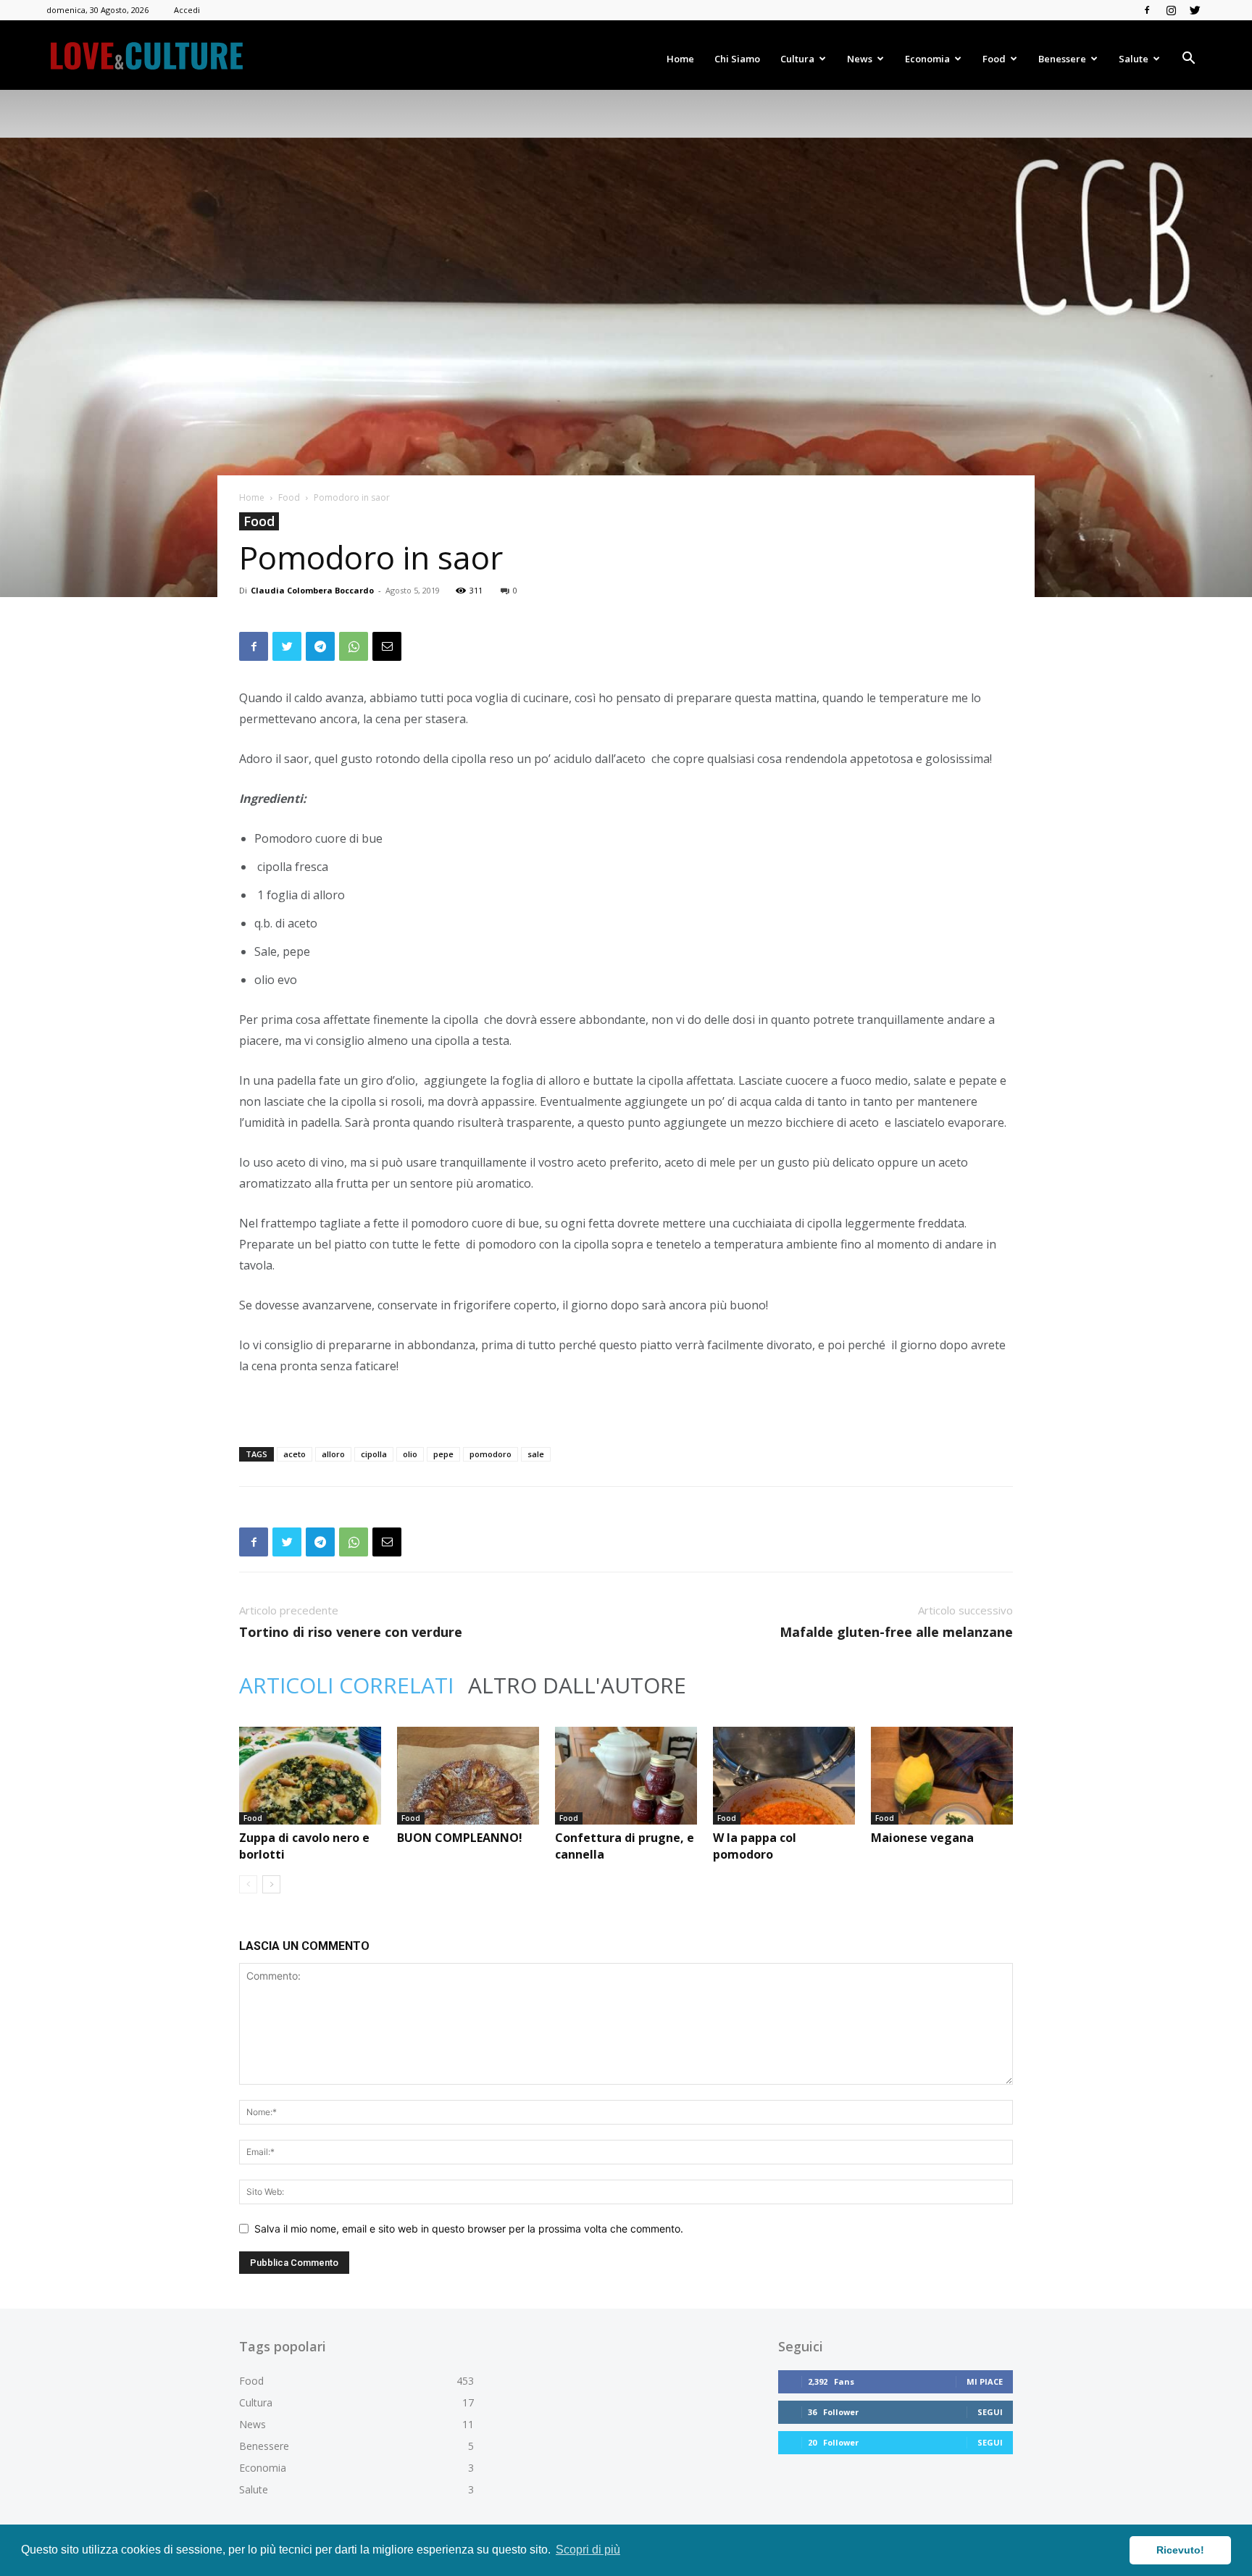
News (860, 59)
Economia (927, 59)
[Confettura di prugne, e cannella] (626, 1776)
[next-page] (271, 1884)
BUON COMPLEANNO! (460, 1838)
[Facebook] (1147, 10)
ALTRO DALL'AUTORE (577, 1685)
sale (536, 1454)
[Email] (387, 646)
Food (994, 59)
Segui (990, 2412)
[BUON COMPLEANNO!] (468, 1776)
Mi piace (985, 2381)
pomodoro (491, 1454)
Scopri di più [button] (588, 2550)
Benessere (1062, 59)
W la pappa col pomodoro (755, 1846)
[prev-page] (248, 1884)
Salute (1134, 59)
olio (410, 1454)
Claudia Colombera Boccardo (312, 590)
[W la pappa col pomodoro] (784, 1776)
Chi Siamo (737, 59)
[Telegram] (320, 646)
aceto (295, 1454)
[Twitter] (1195, 10)
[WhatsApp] (354, 646)
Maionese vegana (922, 1838)
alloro (333, 1454)
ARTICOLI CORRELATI (346, 1685)
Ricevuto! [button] (1180, 2550)
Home (680, 59)
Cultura (797, 59)
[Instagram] (1171, 10)
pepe (443, 1454)
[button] (1188, 60)
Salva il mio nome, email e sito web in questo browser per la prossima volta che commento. (469, 2229)
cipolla (374, 1454)
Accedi (187, 10)
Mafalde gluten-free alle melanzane (896, 1632)
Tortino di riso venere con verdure (351, 1632)
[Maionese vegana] (942, 1776)
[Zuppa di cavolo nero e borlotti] (310, 1776)
